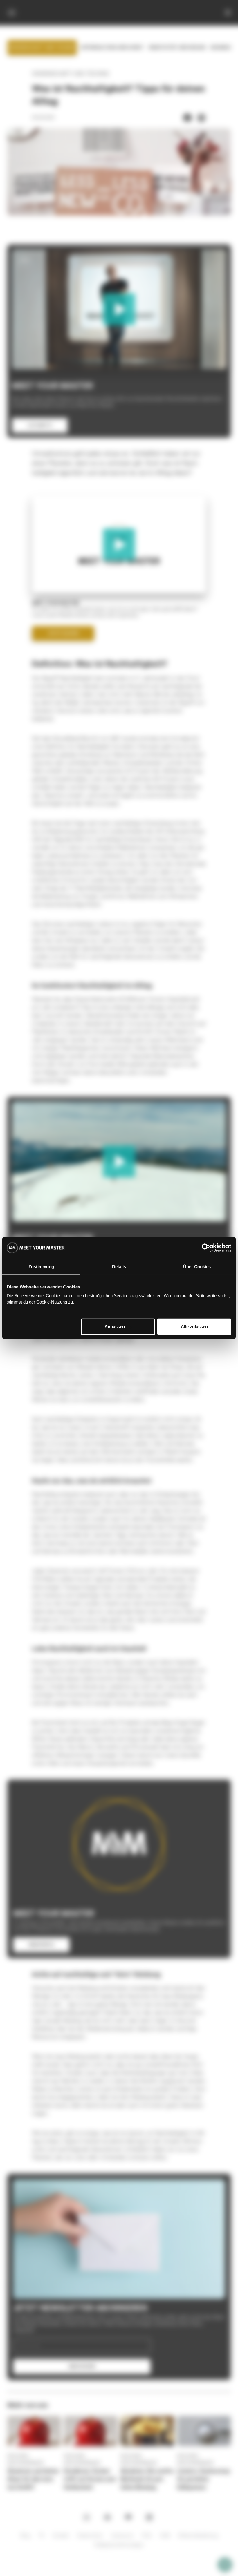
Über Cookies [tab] (197, 1266)
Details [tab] (119, 1266)
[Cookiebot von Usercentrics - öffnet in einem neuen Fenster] (206, 1248)
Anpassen (115, 1327)
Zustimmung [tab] (41, 1266)
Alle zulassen (194, 1327)
